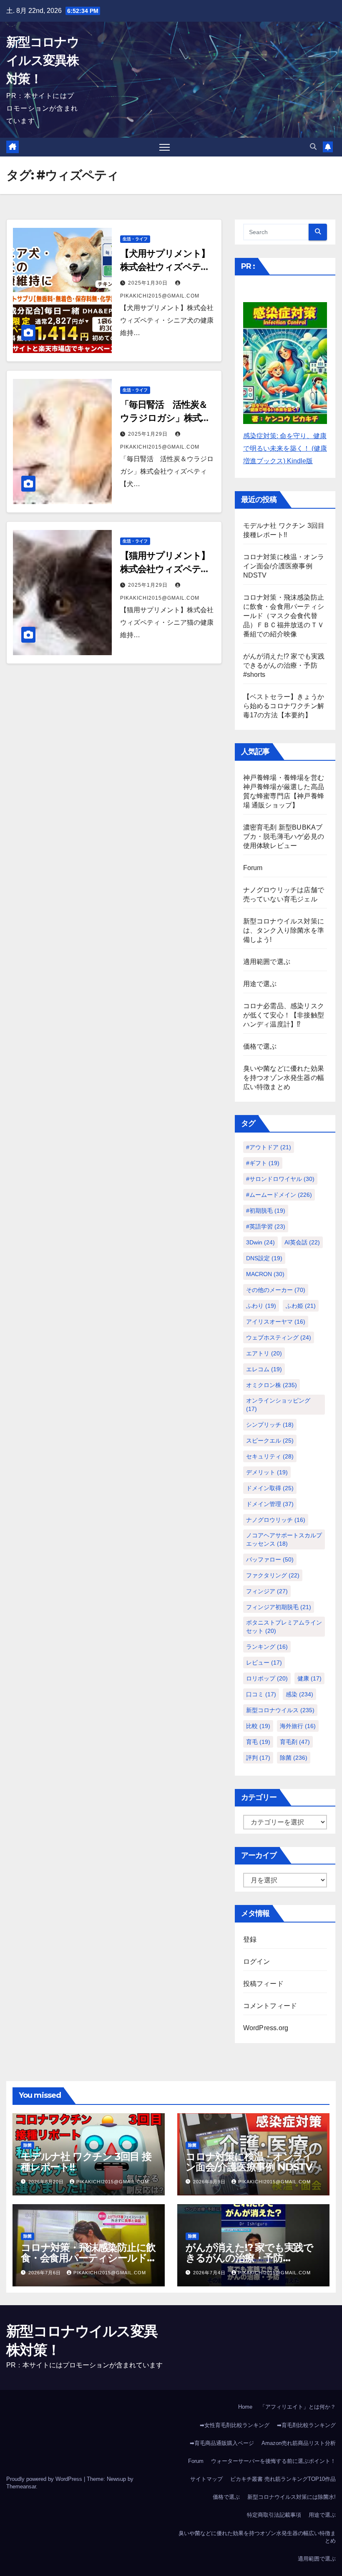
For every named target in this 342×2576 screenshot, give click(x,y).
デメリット (267, 1472)
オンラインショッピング (278, 1405)
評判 (258, 1758)
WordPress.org (266, 2028)
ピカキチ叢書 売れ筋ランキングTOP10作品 (283, 2479)
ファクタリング (273, 1575)
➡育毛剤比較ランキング (306, 2425)
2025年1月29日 (149, 434)
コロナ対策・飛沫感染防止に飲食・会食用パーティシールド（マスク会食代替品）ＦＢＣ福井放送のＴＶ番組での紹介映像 (284, 616)
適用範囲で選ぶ (267, 962)
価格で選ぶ (260, 1046)
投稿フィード (263, 1984)
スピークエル (270, 1441)
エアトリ (264, 1353)
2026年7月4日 (210, 2273)
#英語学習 (266, 1226)
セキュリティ (270, 1456)
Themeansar (21, 2486)
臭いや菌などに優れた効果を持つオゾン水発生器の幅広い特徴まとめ (284, 1078)
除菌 (294, 1758)
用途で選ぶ (260, 984)
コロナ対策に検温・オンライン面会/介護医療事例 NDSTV (284, 566)
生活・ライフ (135, 239)
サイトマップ (206, 2479)
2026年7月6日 (45, 2273)
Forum (253, 868)
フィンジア (267, 1591)
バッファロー (270, 1559)
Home (245, 2407)
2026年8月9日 (210, 2182)
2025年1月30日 (149, 283)
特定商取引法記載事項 (274, 2515)
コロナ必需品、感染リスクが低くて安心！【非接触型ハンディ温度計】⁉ (284, 1015)
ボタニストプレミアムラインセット (284, 1627)
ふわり (261, 1306)
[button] (313, 147)
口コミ (261, 1694)
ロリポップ (267, 1678)
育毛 (258, 1742)
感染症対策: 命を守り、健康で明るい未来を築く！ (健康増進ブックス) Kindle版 (285, 448)
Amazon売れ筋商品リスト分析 (299, 2443)
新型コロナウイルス (280, 1710)
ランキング (267, 1647)
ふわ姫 (301, 1306)
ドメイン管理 (270, 1504)
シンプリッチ (270, 1425)
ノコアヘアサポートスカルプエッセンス (284, 1539)
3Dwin (260, 1242)
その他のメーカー (276, 1290)
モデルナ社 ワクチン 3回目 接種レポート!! (86, 2162)
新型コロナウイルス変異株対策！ (43, 60)
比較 (258, 1726)
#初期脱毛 (266, 1211)
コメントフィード (270, 2006)
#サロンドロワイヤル (280, 1179)
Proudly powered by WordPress (45, 2479)
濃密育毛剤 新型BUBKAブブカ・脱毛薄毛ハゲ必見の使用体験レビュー (284, 836)
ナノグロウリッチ (276, 1520)
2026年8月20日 (47, 2182)
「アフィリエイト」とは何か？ (298, 2407)
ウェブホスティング (279, 1337)
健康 (309, 1678)
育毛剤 (295, 1742)
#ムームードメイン (279, 1195)
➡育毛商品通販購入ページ (222, 2443)
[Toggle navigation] (165, 147)
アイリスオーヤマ (276, 1322)
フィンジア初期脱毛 (279, 1607)
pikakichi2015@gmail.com (113, 2182)
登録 (250, 1939)
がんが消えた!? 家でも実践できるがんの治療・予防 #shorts (284, 665)
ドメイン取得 (270, 1488)
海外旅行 (298, 1726)
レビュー (264, 1663)
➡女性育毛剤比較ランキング (235, 2425)
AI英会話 (302, 1242)
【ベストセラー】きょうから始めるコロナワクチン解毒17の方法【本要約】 (284, 706)
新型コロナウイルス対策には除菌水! (292, 2497)
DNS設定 (264, 1258)
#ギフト (263, 1163)
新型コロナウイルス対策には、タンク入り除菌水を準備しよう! (284, 930)
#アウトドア (269, 1147)
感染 (299, 1694)
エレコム (264, 1369)
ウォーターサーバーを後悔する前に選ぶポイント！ (273, 2461)
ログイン (257, 1962)
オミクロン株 (272, 1385)
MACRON (265, 1274)
